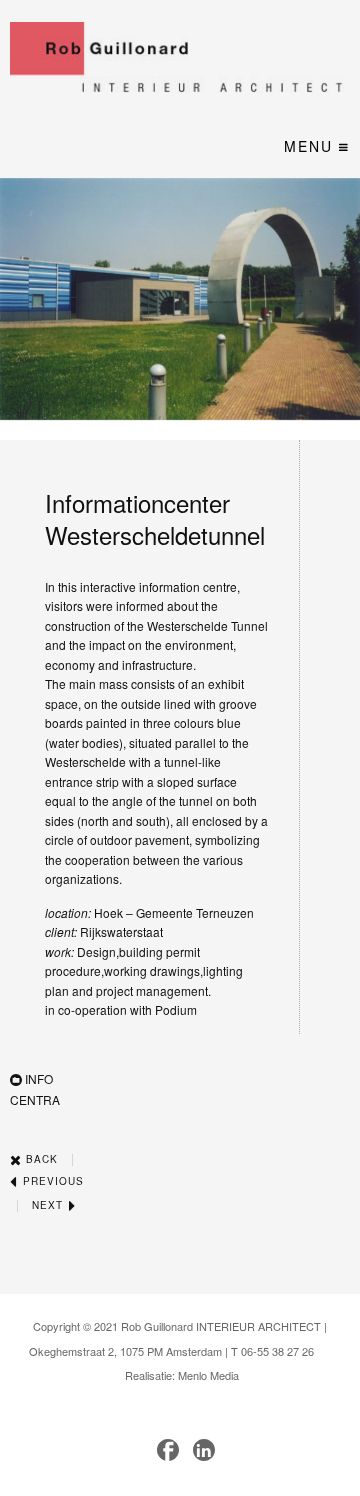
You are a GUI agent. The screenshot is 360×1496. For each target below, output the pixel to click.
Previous (51, 1181)
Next (49, 1205)
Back (40, 1159)
